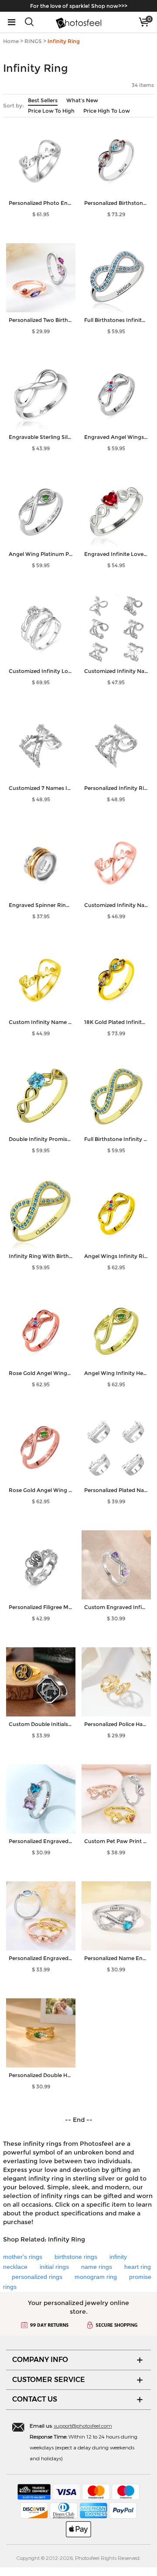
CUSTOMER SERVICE (49, 2380)
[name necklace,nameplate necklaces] (78, 22)
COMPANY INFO (40, 2360)
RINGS (33, 41)
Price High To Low (107, 111)
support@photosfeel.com (83, 2425)
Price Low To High (51, 111)
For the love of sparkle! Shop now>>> (79, 6)
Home (11, 41)
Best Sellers (43, 100)
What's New (82, 100)
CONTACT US (35, 2399)
